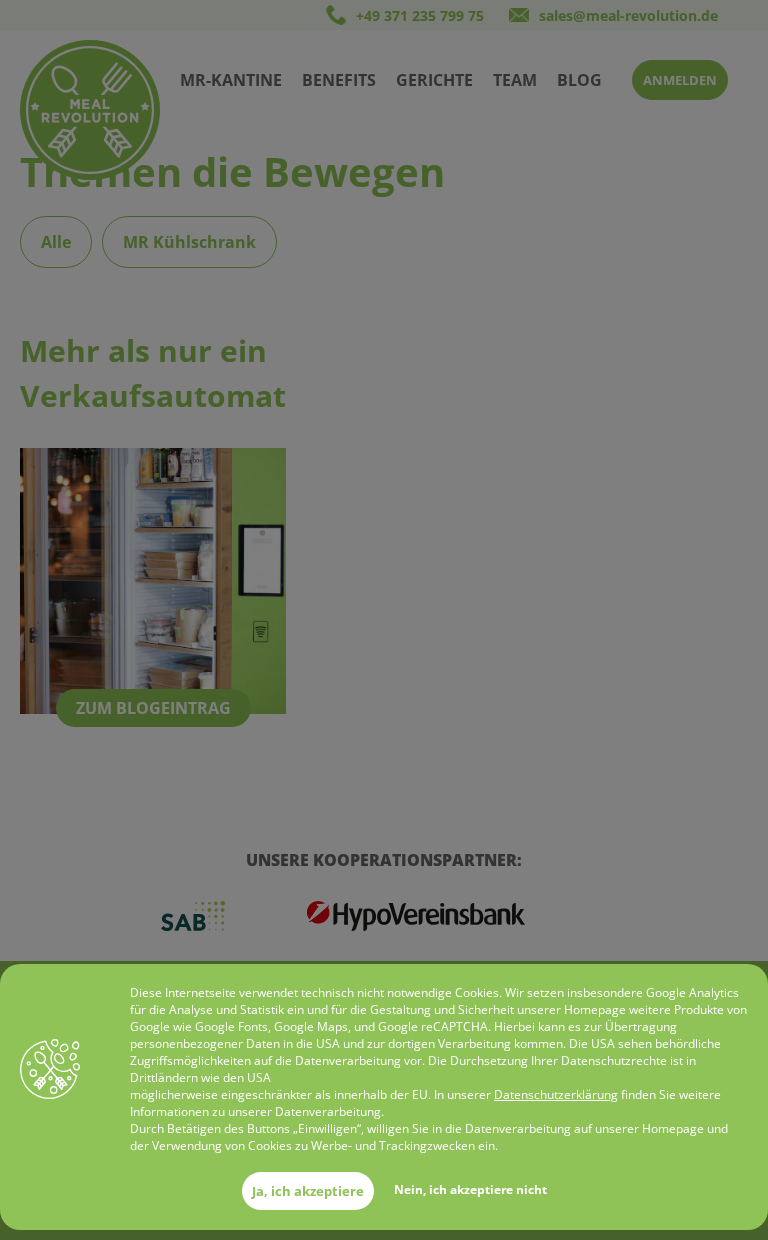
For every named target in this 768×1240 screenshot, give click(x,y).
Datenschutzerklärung (556, 1094)
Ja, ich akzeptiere (308, 1191)
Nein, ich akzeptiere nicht (470, 1189)
